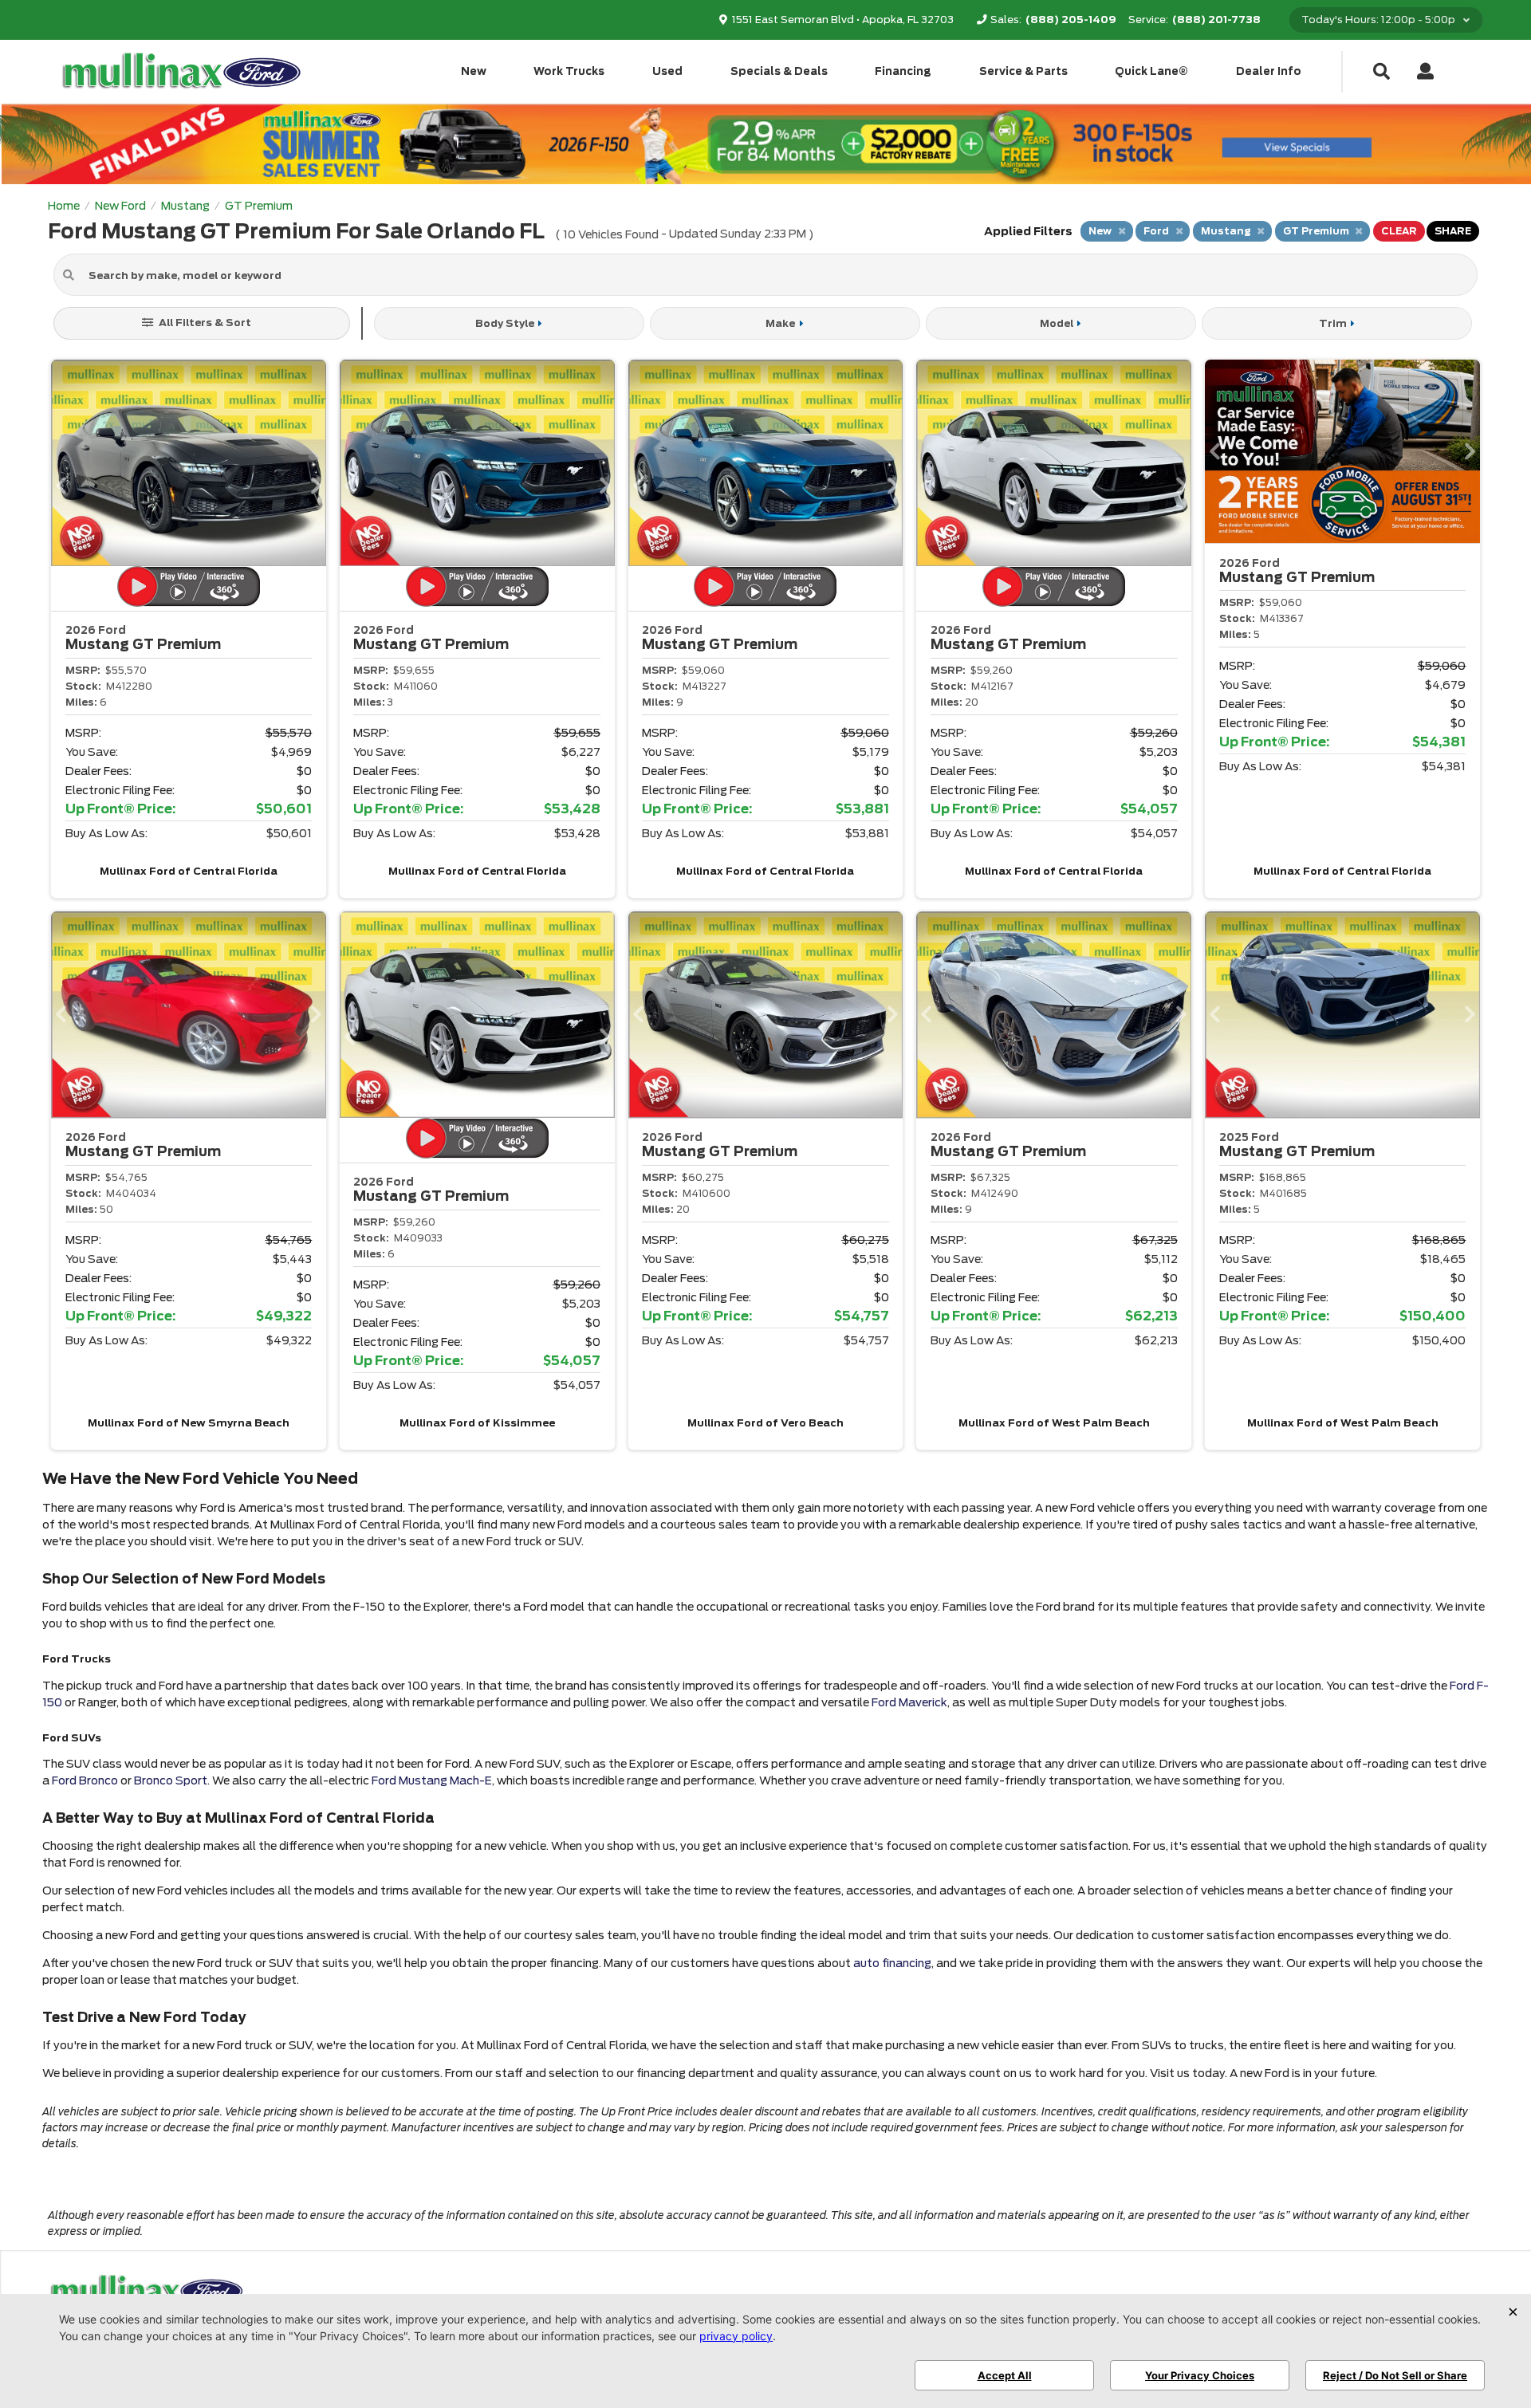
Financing (903, 71)
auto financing (892, 1963)
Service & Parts (1023, 71)
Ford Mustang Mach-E (432, 1780)
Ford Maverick (909, 1702)
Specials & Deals (779, 71)
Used (667, 71)
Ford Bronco (85, 1780)
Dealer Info (1269, 71)
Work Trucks (569, 71)
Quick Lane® (1151, 71)
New (474, 71)
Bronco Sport (171, 1780)
